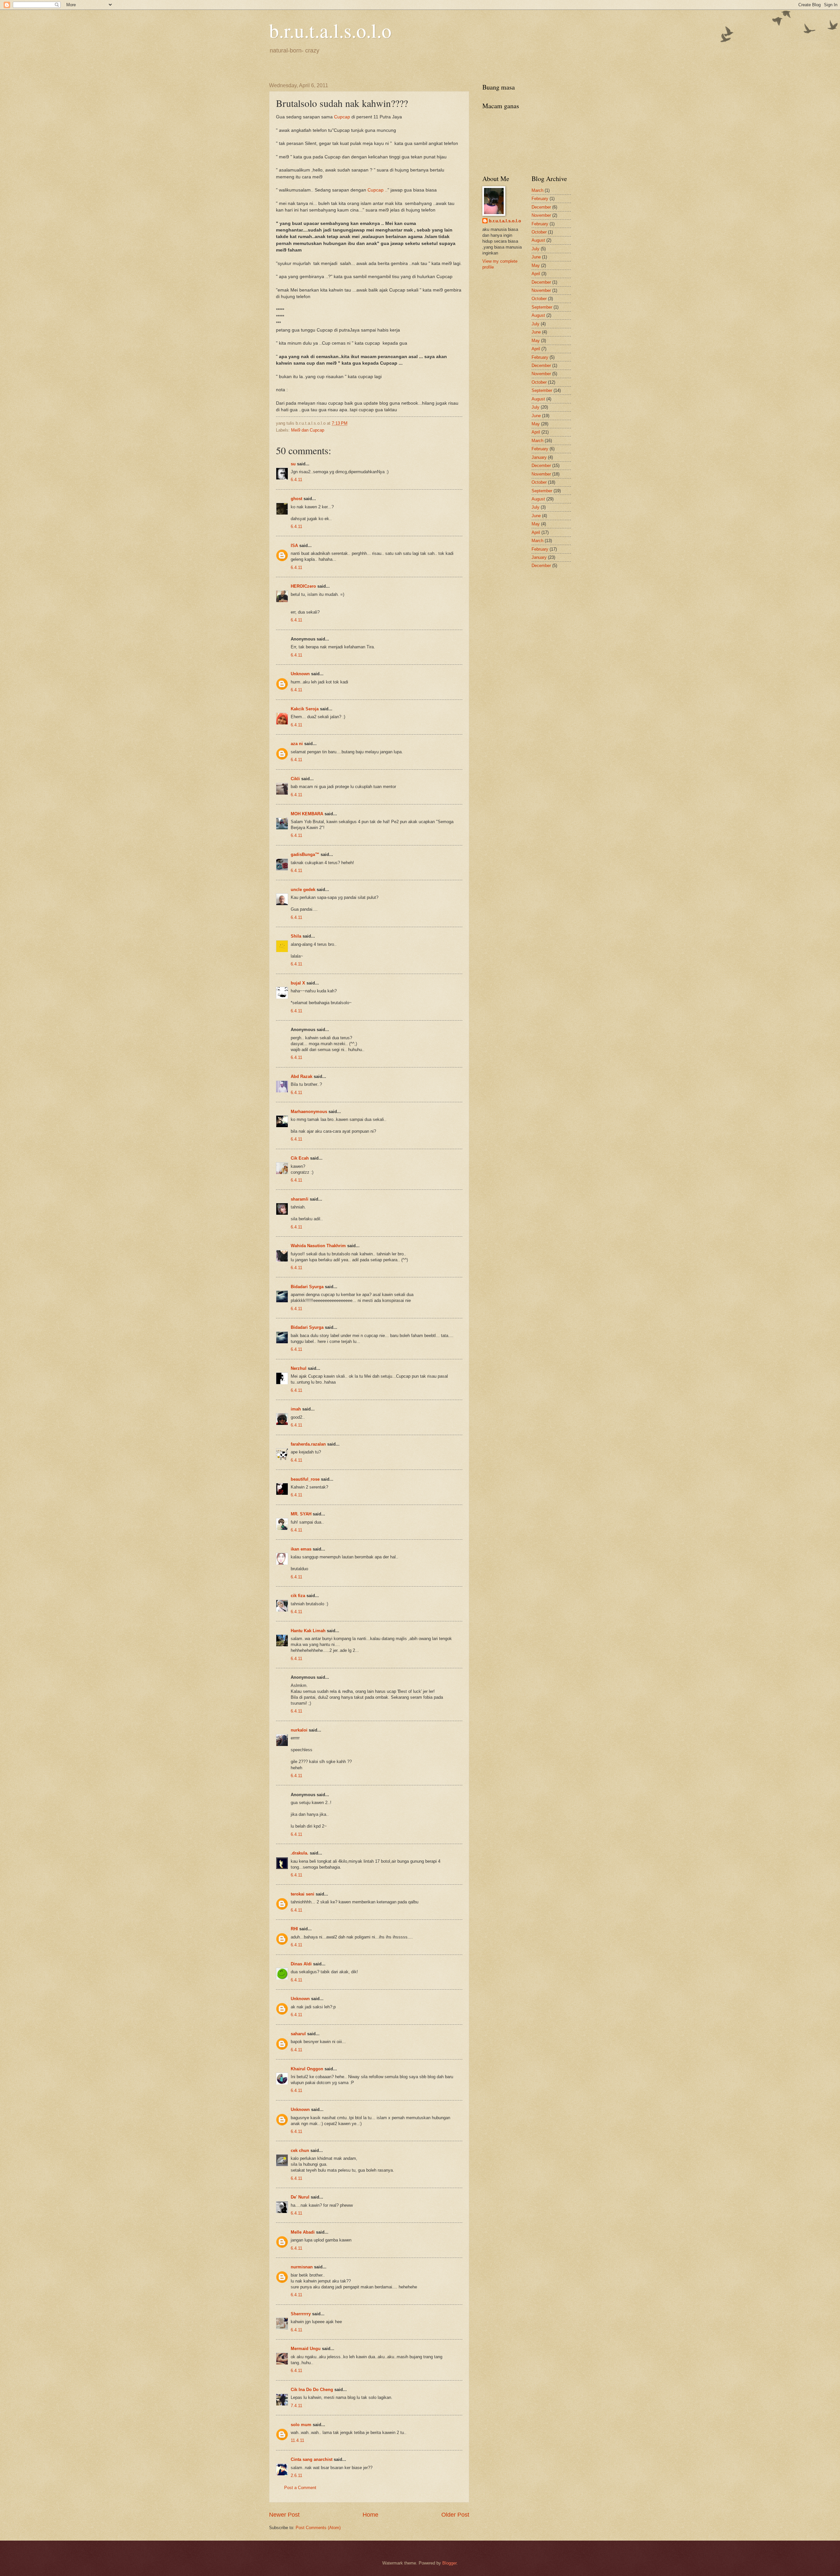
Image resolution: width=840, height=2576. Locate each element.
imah (296, 1409)
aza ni (297, 744)
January (539, 457)
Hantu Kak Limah (308, 1631)
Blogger (449, 2563)
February (540, 199)
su (293, 464)
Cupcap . (377, 190)
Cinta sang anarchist (312, 2459)
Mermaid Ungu (306, 2349)
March (537, 190)
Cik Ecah (300, 1158)
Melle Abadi (303, 2232)
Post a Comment (300, 2488)
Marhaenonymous (309, 1112)
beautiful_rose (305, 1479)
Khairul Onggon (307, 2069)
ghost (297, 499)
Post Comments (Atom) (318, 2528)
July (535, 249)
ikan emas (301, 1549)
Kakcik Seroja (305, 709)
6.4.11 (296, 480)
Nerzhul (299, 1368)
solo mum (301, 2425)
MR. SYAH (301, 1514)
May (536, 265)
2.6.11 (296, 2475)
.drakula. (300, 1853)
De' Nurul (300, 2197)
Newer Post (284, 2515)
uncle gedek (303, 890)
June (536, 257)
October (539, 232)
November (541, 215)
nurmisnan (302, 2267)
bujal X (298, 983)
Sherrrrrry (301, 2314)
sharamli (300, 1199)
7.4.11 (296, 2406)
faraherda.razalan (308, 1444)
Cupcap (343, 117)
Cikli (295, 779)
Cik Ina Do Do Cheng (312, 2390)
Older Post (455, 2515)
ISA (294, 546)
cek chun (300, 2150)
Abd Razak (302, 1076)
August (538, 240)
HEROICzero (303, 586)
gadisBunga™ (305, 854)
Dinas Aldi (301, 1964)
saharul (298, 2034)
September (542, 307)
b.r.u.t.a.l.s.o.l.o (330, 30)
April (536, 274)
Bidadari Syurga (307, 1287)
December (541, 207)
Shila (296, 936)
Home (370, 2515)
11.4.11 (297, 2440)
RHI (294, 1929)
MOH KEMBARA (307, 814)
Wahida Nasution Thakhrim (318, 1246)
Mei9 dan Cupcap (308, 430)
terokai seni (303, 1894)
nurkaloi (299, 1730)
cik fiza (298, 1596)
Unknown (300, 674)
